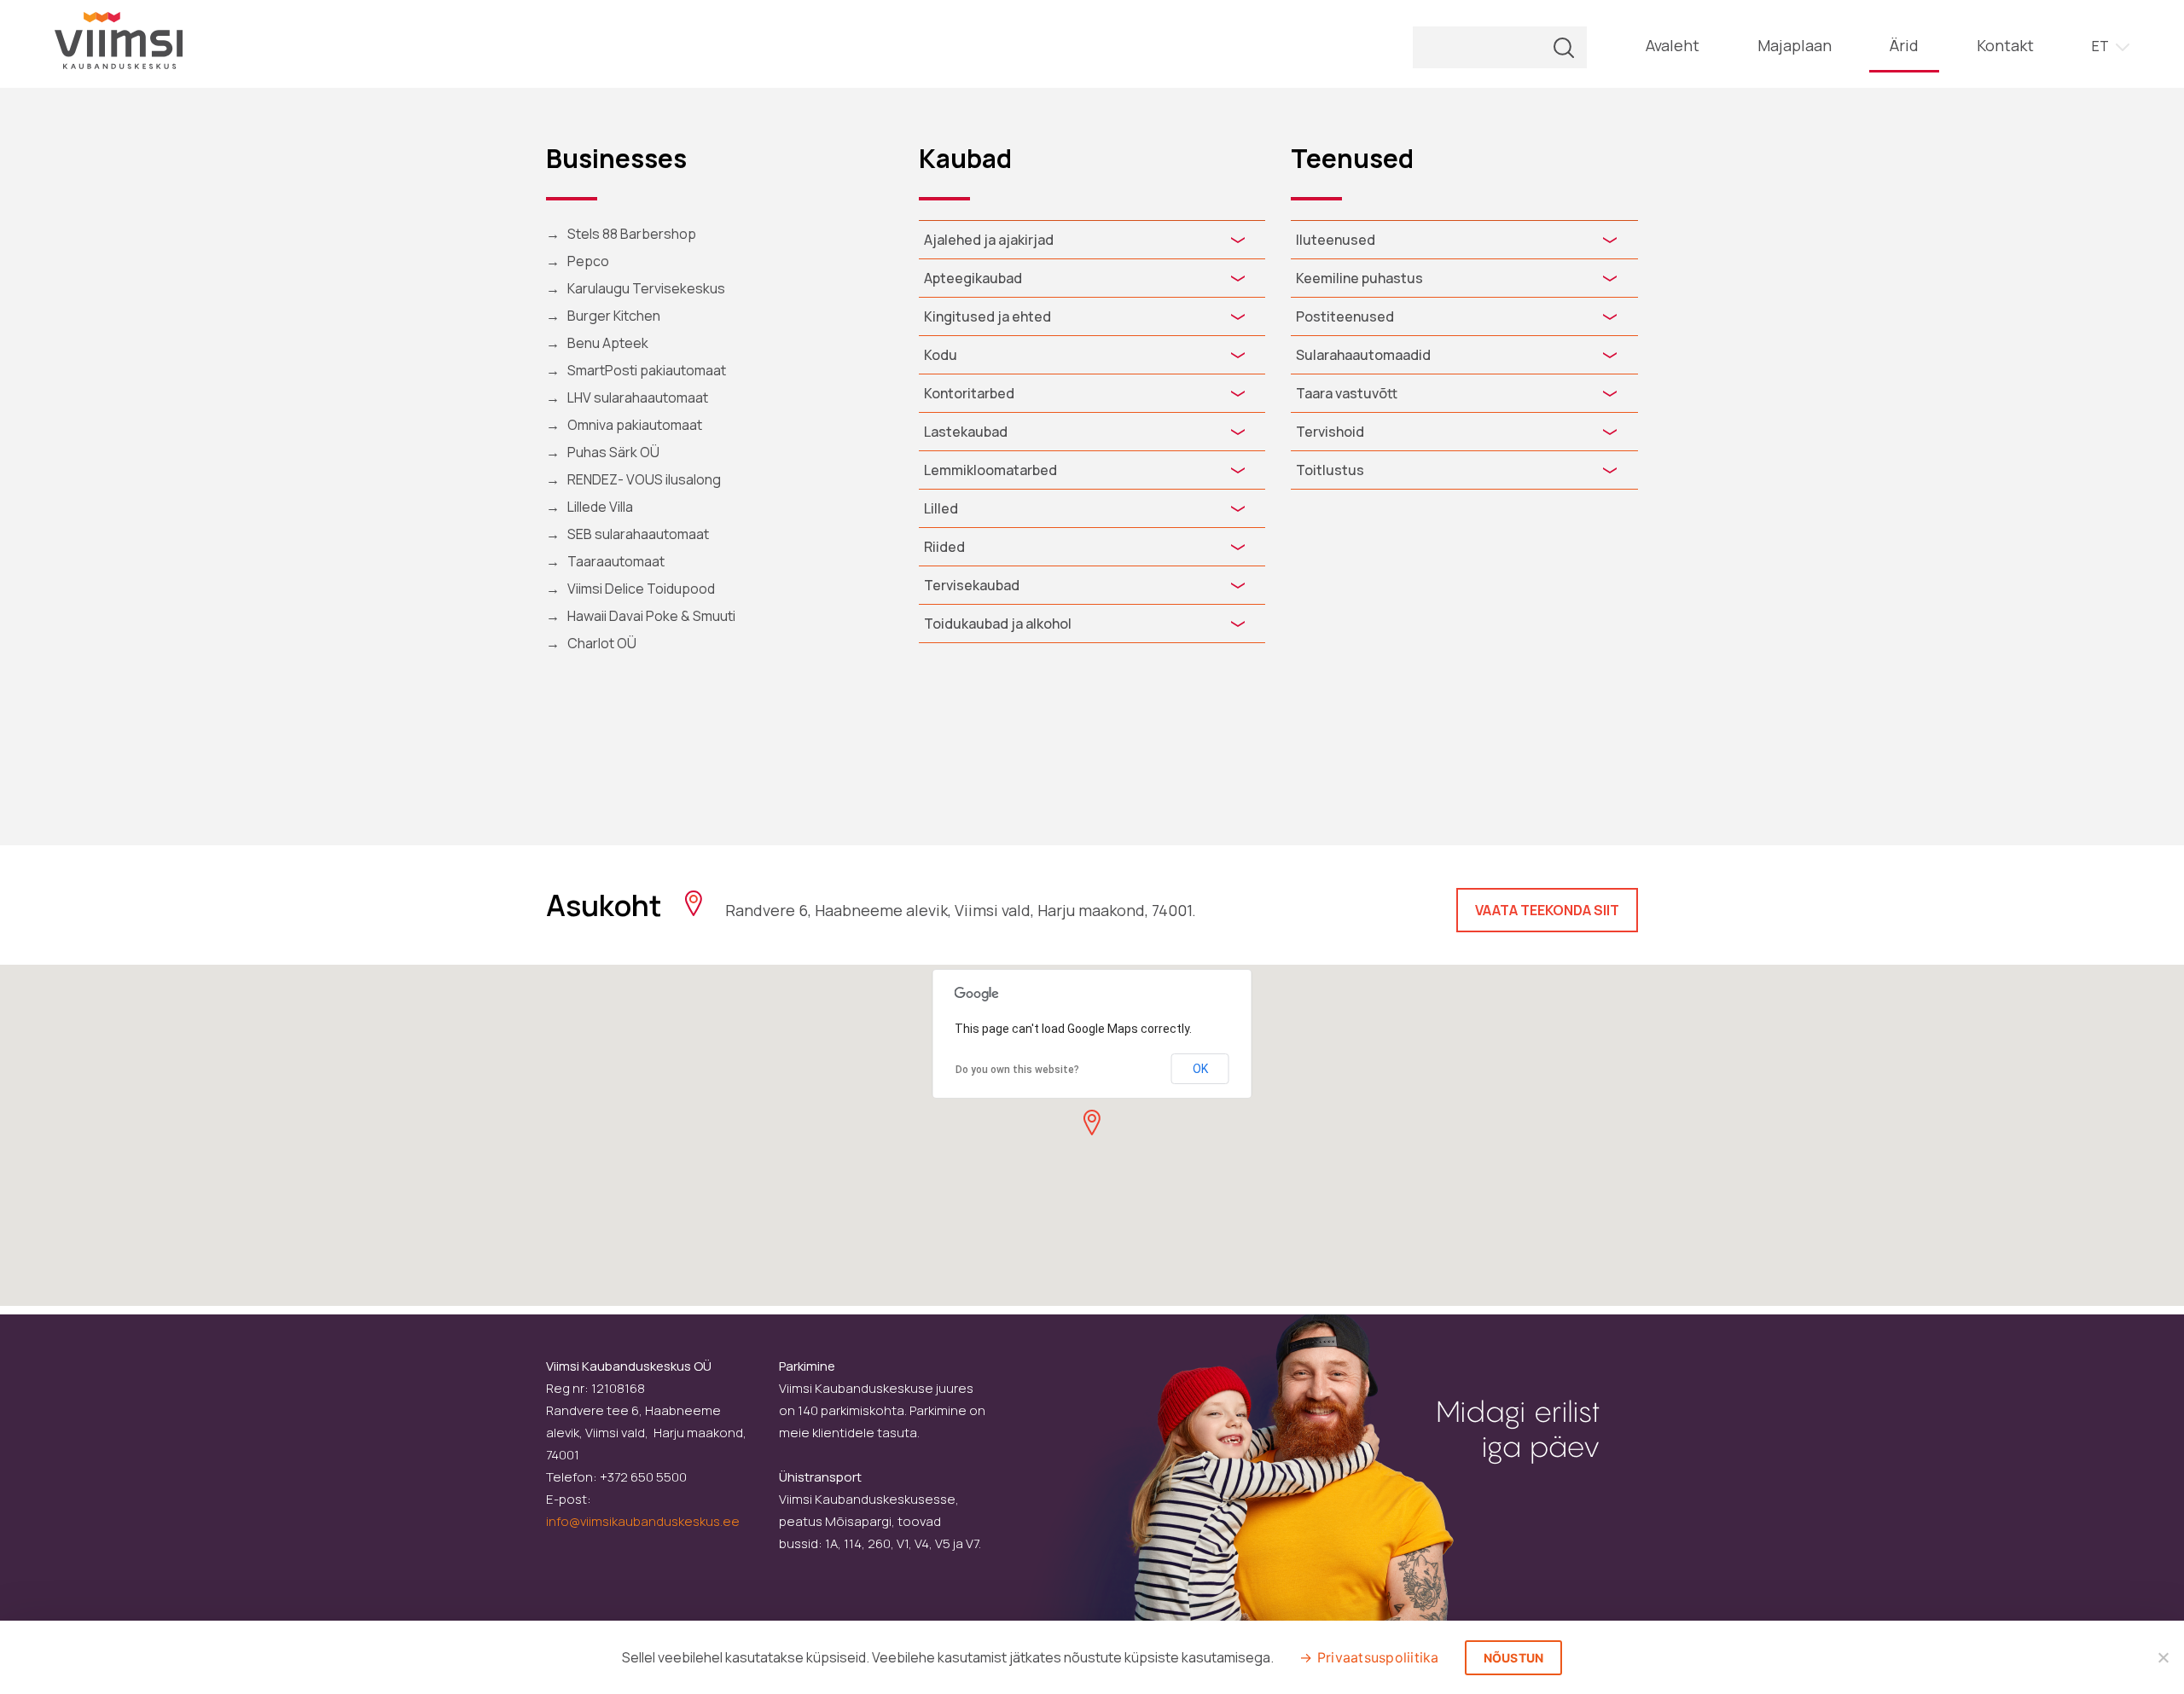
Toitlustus (1330, 470)
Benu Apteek (608, 343)
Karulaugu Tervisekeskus (646, 288)
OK (1200, 1069)
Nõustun (1514, 1658)
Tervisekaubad (972, 585)
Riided (944, 547)
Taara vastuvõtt (1347, 393)
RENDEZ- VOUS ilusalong (644, 479)
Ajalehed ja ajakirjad (989, 240)
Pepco (588, 261)
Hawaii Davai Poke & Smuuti (651, 616)
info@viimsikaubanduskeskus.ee (643, 1521)
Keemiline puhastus (1359, 278)
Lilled (941, 508)
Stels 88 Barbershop (632, 234)
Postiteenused (1345, 316)
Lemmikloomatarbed (990, 470)
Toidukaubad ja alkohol (998, 624)
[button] (1092, 1123)
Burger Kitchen (614, 316)
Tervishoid (1330, 432)
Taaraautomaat (616, 561)
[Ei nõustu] (2163, 1657)
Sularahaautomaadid (1363, 355)
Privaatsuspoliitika (1378, 1657)
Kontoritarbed (969, 393)
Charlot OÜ (602, 643)
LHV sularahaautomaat (638, 397)
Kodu (941, 355)
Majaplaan (1795, 45)
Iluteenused (1336, 240)
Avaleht (1673, 45)
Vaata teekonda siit (1547, 910)
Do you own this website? (1017, 1070)
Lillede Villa (600, 507)
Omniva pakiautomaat (635, 425)
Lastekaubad (966, 432)
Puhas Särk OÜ (613, 452)
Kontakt (2005, 45)
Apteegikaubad (973, 278)
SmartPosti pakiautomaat (647, 370)
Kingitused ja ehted (987, 316)
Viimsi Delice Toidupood (641, 589)
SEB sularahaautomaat (638, 534)
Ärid (1904, 45)
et (2100, 46)
